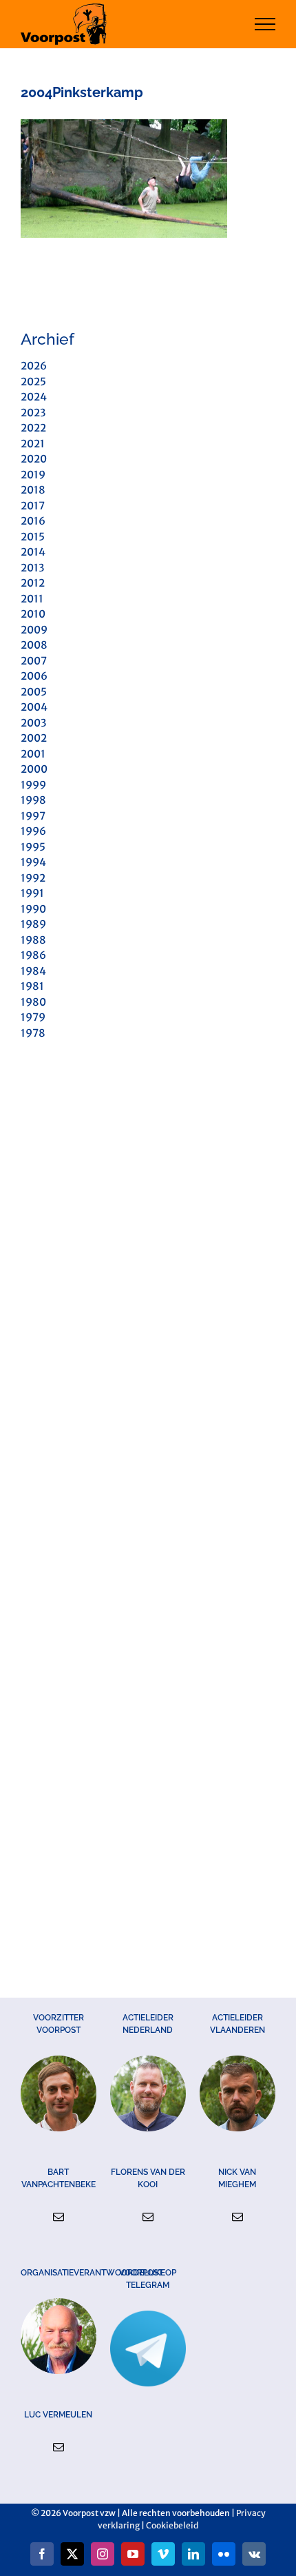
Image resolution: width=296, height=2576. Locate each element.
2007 (34, 661)
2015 (33, 537)
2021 (33, 444)
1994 (33, 862)
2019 (33, 475)
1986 (33, 955)
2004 (34, 707)
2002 (34, 738)
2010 (33, 614)
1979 (33, 1017)
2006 (34, 676)
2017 (33, 506)
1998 (33, 800)
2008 (34, 645)
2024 (34, 397)
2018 (33, 490)
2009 (34, 630)
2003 (33, 723)
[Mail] (59, 2217)
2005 (34, 692)
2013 (32, 568)
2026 (34, 366)
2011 (32, 599)
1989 (33, 924)
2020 (34, 459)
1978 (33, 1033)
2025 (33, 382)
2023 (33, 413)
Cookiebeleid (172, 2525)
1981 (32, 986)
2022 (33, 428)
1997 (33, 816)
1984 (33, 971)
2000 (34, 769)
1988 (33, 940)
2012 (33, 583)
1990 (33, 909)
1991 (32, 893)
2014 (33, 552)
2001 (33, 754)
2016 (33, 521)
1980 (33, 1002)
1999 (33, 785)
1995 (33, 847)
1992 (33, 878)
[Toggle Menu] (265, 24)
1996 (33, 831)
